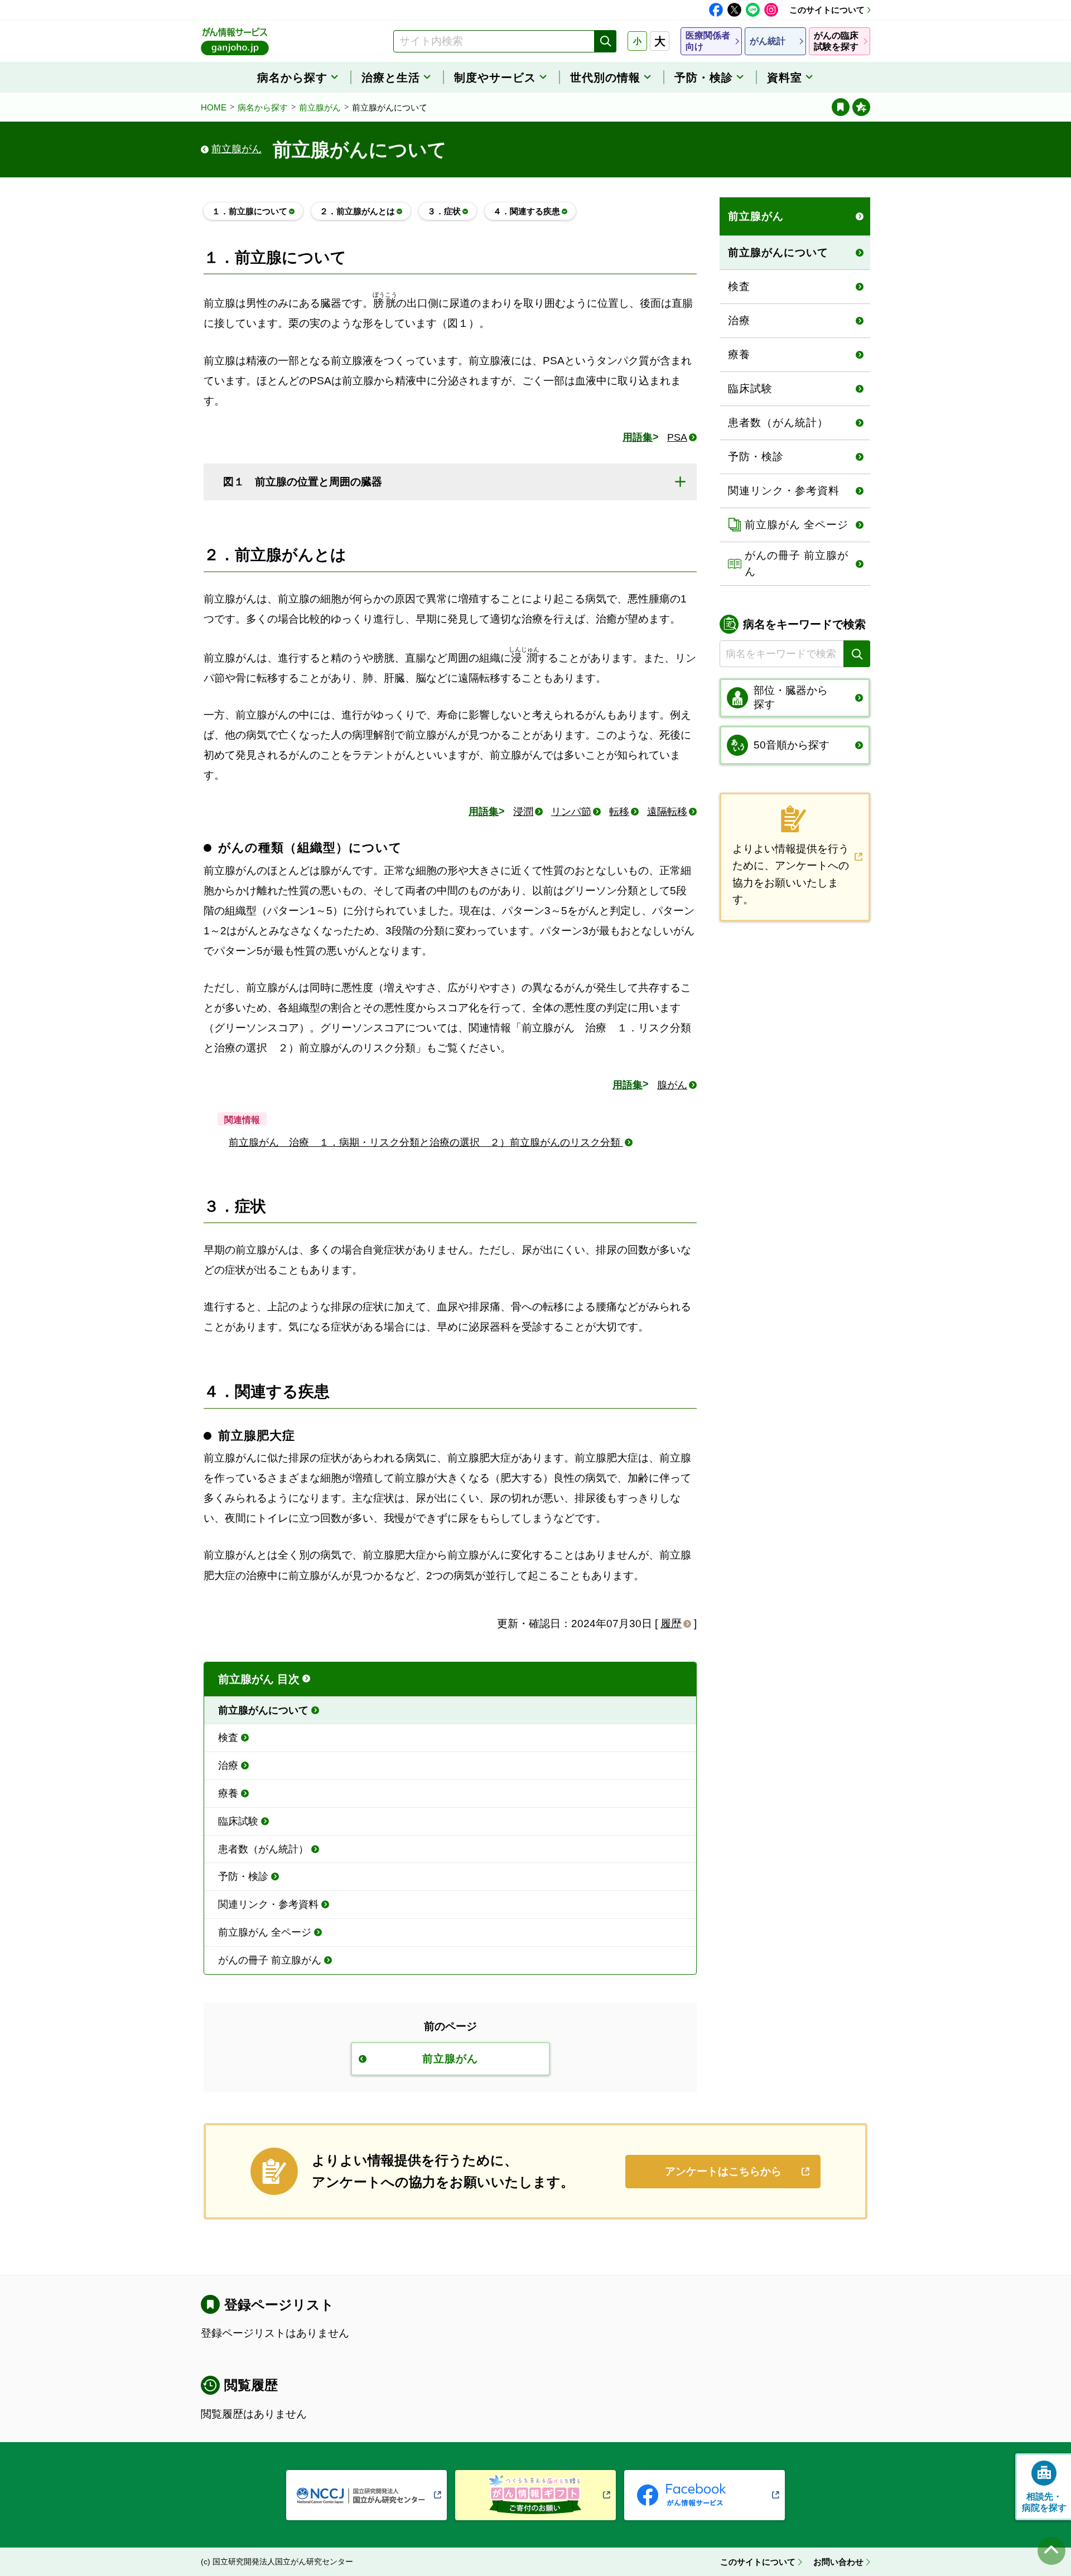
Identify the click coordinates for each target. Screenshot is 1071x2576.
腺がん (672, 1085)
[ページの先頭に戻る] (1051, 2551)
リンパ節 (571, 812)
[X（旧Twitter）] (734, 10)
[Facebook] (716, 10)
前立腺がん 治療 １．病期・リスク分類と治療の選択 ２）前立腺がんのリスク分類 (426, 1142)
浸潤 (523, 812)
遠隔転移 (667, 812)
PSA (677, 437)
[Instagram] (771, 10)
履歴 (671, 1624)
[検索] (605, 41)
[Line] (753, 10)
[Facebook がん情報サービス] (705, 2495)
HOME (214, 107)
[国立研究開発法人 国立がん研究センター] (366, 2495)
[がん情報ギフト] (535, 2495)
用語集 (638, 437)
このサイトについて (827, 10)
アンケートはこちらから (723, 2171)
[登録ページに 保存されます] (861, 107)
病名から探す (263, 107)
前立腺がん (320, 107)
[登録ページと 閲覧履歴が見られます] (841, 107)
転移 (619, 812)
